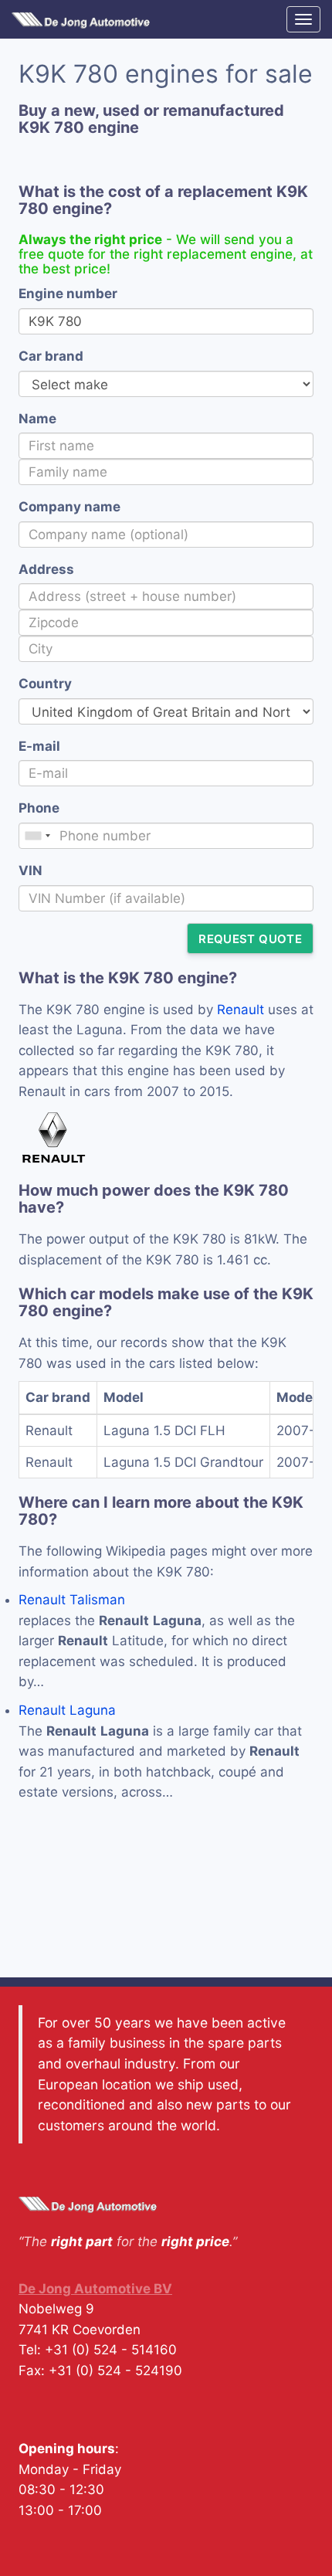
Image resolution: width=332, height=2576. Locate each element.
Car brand (51, 356)
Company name (69, 507)
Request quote (250, 939)
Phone (39, 808)
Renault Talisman (72, 1600)
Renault (241, 1010)
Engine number (68, 294)
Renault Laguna (67, 1710)
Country (45, 684)
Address (46, 569)
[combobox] (37, 836)
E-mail (39, 746)
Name (37, 419)
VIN (30, 871)
